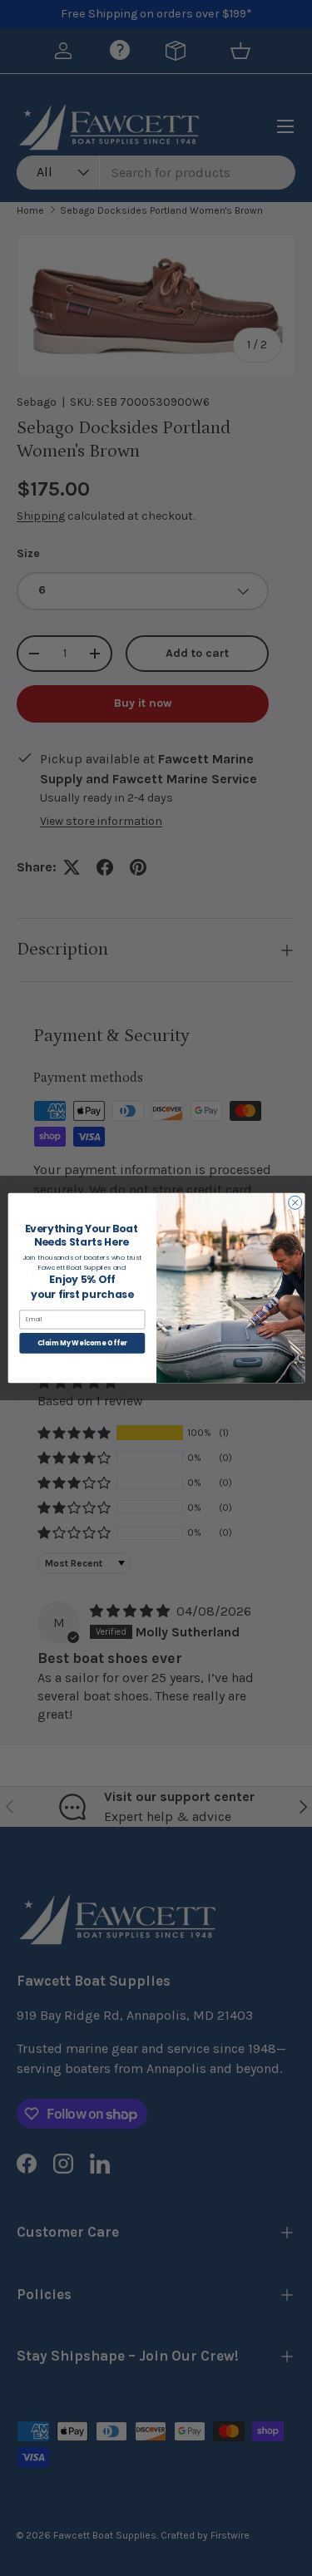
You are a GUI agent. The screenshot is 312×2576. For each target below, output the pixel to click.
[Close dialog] (295, 1202)
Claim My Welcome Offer (82, 1342)
